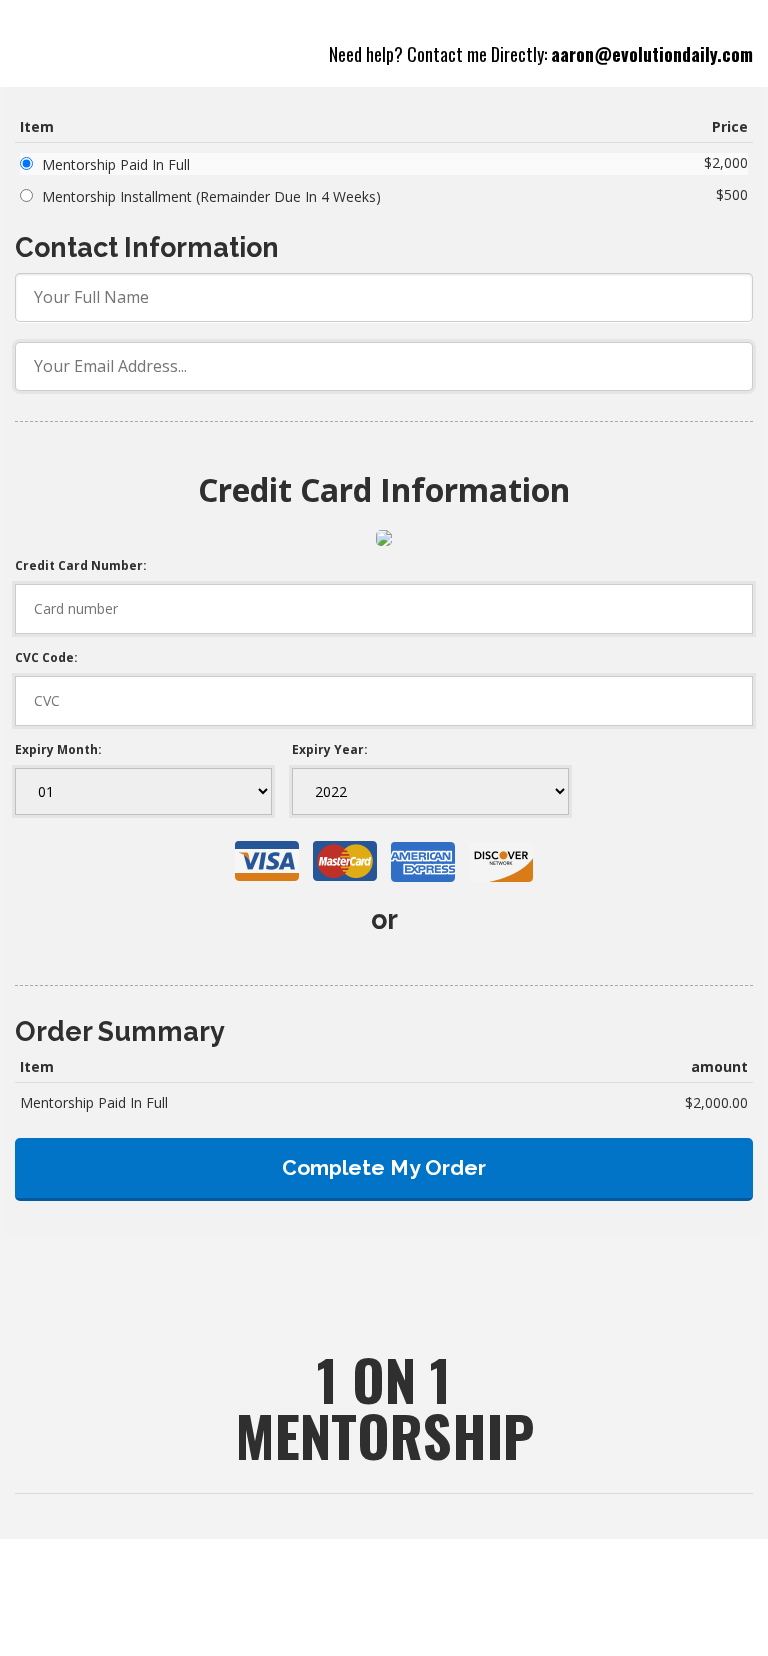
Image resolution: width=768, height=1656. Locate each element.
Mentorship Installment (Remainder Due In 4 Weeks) (211, 196)
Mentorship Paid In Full (116, 164)
